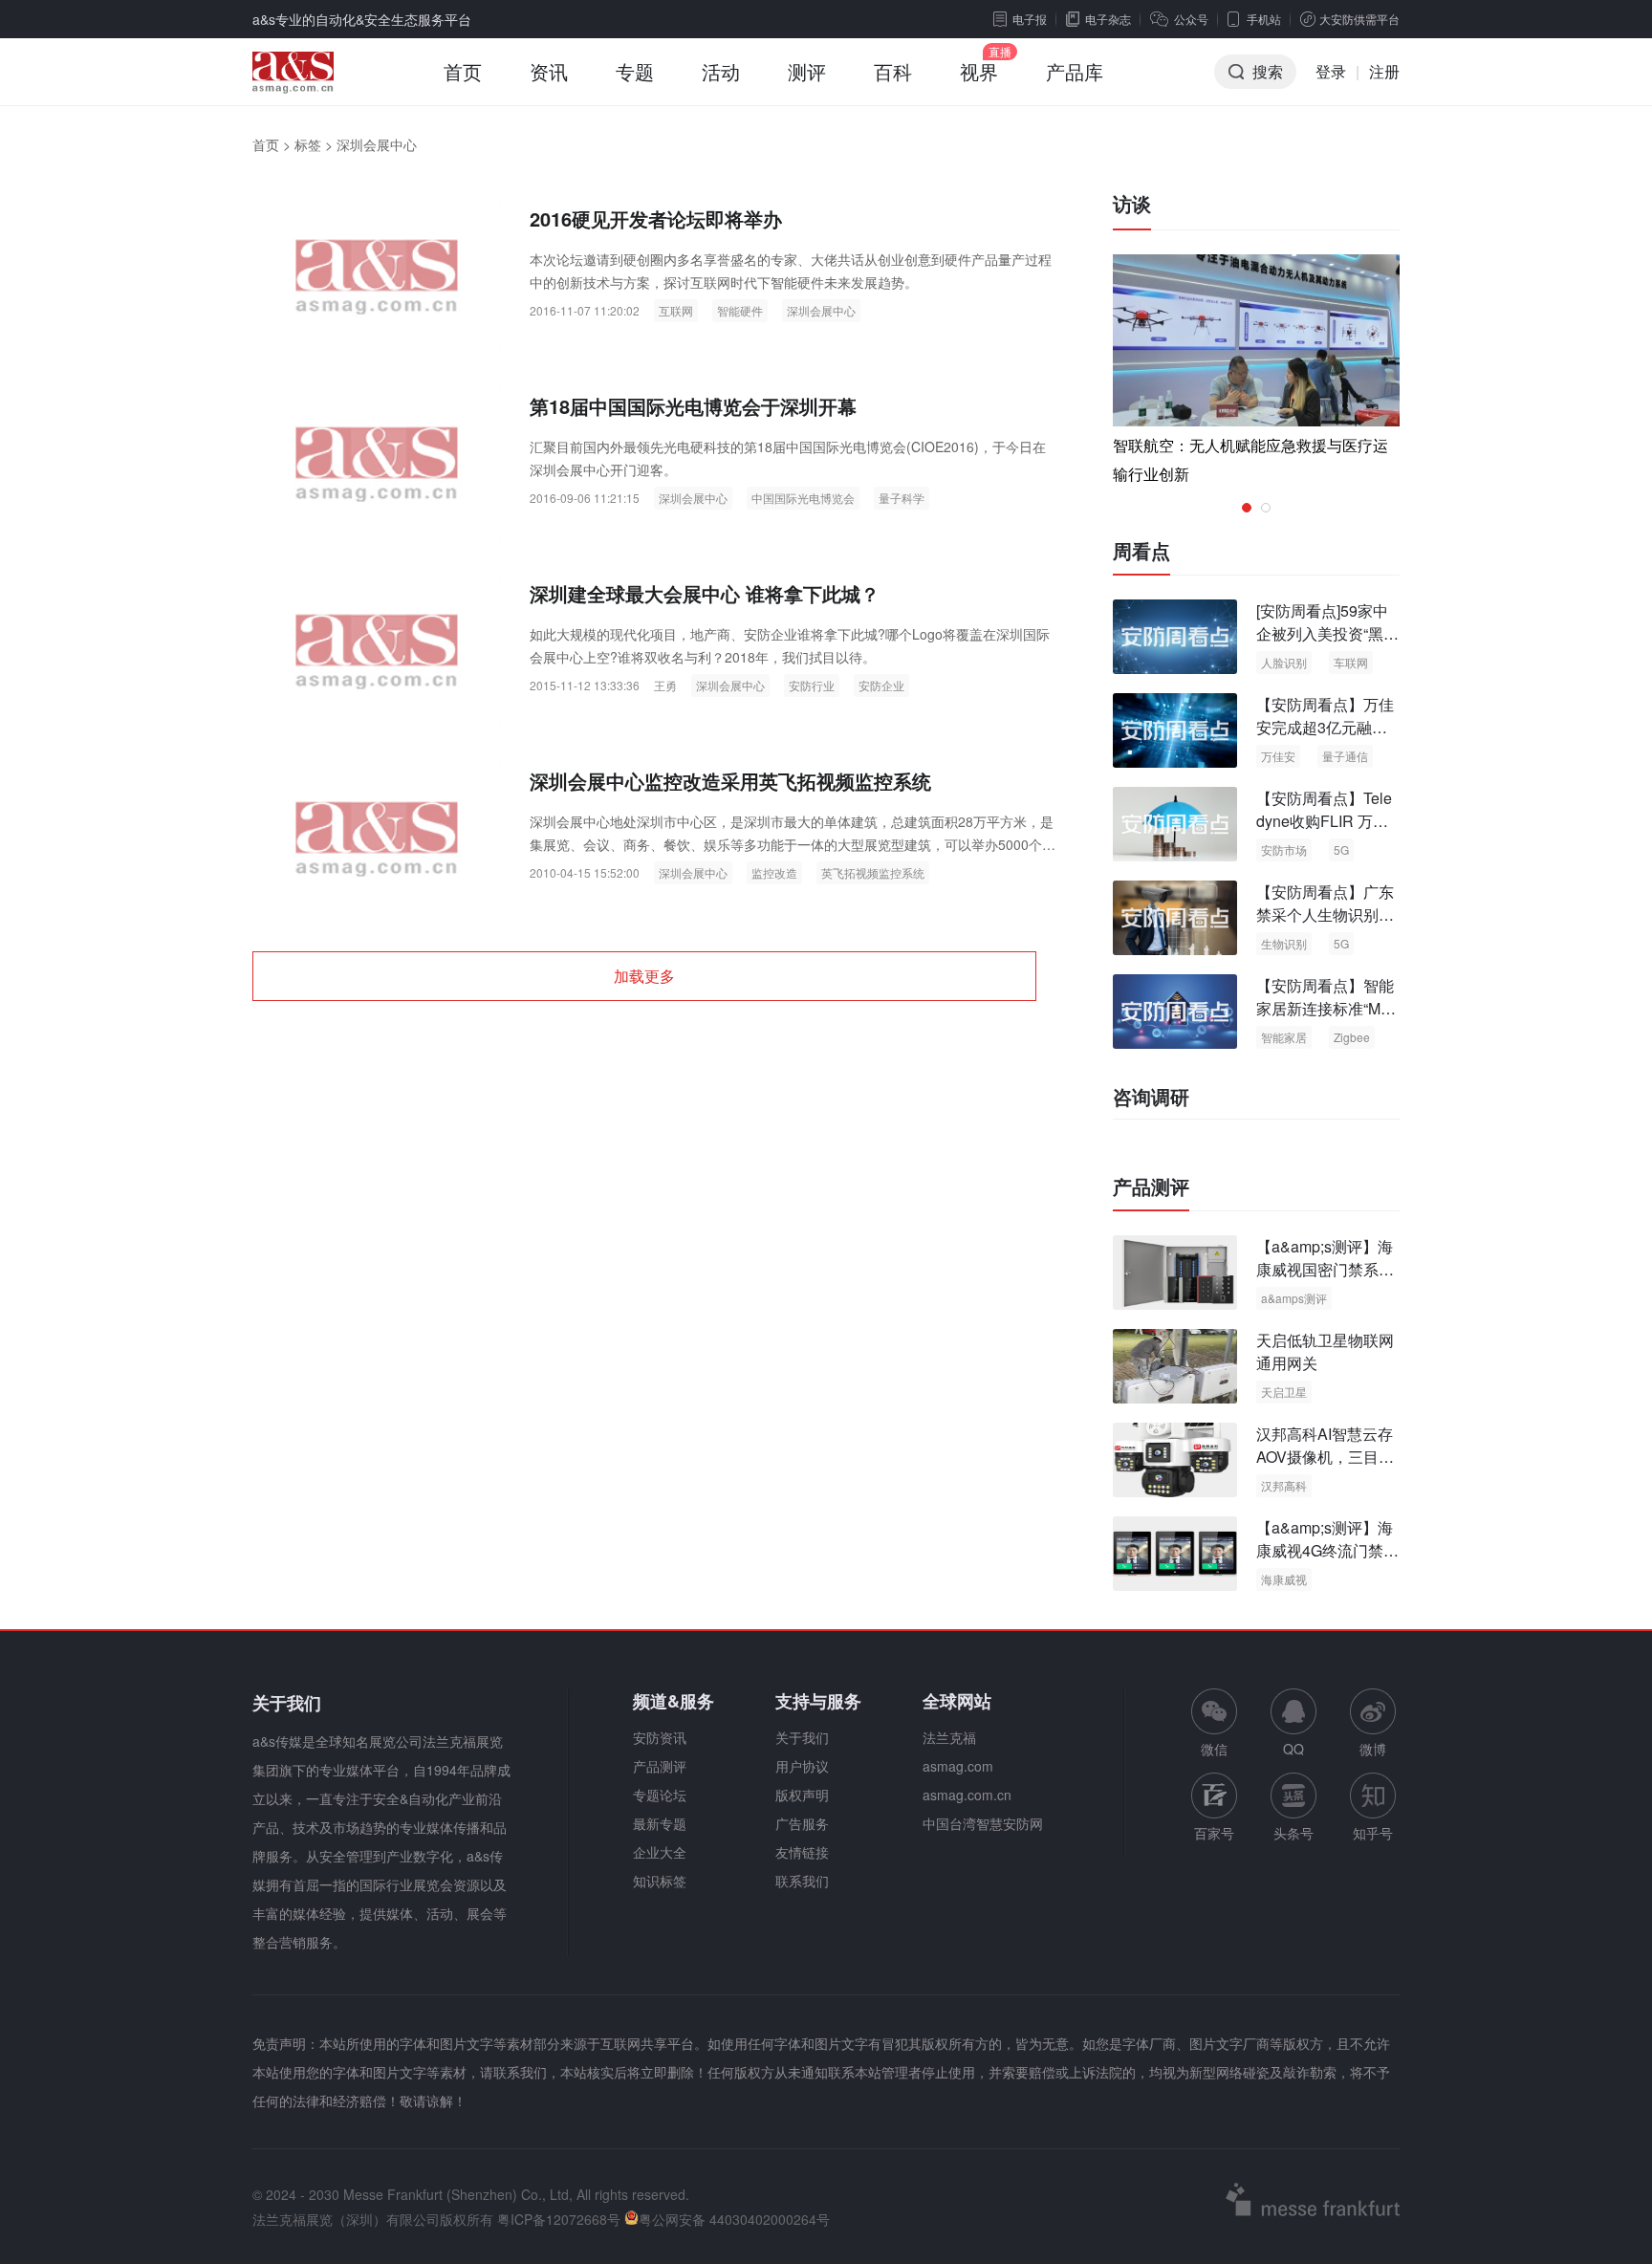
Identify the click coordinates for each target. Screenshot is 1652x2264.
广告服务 (802, 1823)
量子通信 (1345, 756)
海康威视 (1284, 1579)
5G (1341, 849)
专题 (635, 71)
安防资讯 (660, 1737)
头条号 (1293, 1833)
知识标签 (660, 1881)
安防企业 (881, 685)
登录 (1331, 71)
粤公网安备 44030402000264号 (734, 2219)
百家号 (1214, 1833)
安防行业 (812, 685)
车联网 (1351, 662)
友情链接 (802, 1852)
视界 (979, 71)
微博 (1373, 1749)
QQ (1293, 1749)
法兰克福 (949, 1737)
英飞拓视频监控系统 (873, 872)
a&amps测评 (1294, 1298)
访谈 (1132, 203)
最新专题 (660, 1823)
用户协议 (802, 1766)
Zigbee (1352, 1037)
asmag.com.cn (967, 1795)
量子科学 (902, 498)
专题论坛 (660, 1795)
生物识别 (1284, 943)
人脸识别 (1284, 662)
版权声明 (802, 1795)
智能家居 (1284, 1037)
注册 (1384, 71)
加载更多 (644, 976)
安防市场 (1284, 849)
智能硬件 (740, 310)
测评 (807, 71)
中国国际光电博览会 (803, 498)
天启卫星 (1284, 1392)
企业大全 (660, 1852)
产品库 (1075, 71)
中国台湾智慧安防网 (983, 1823)
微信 (1214, 1723)
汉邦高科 (1284, 1485)
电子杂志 (1108, 19)
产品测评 (1151, 1186)
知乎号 (1373, 1833)
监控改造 (774, 872)
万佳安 (1278, 756)
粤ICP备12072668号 (559, 2219)
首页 (463, 71)
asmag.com (958, 1766)
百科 (893, 71)
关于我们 (802, 1737)
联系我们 (802, 1881)
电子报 (1030, 19)
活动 (721, 71)
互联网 (676, 310)
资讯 (549, 71)
